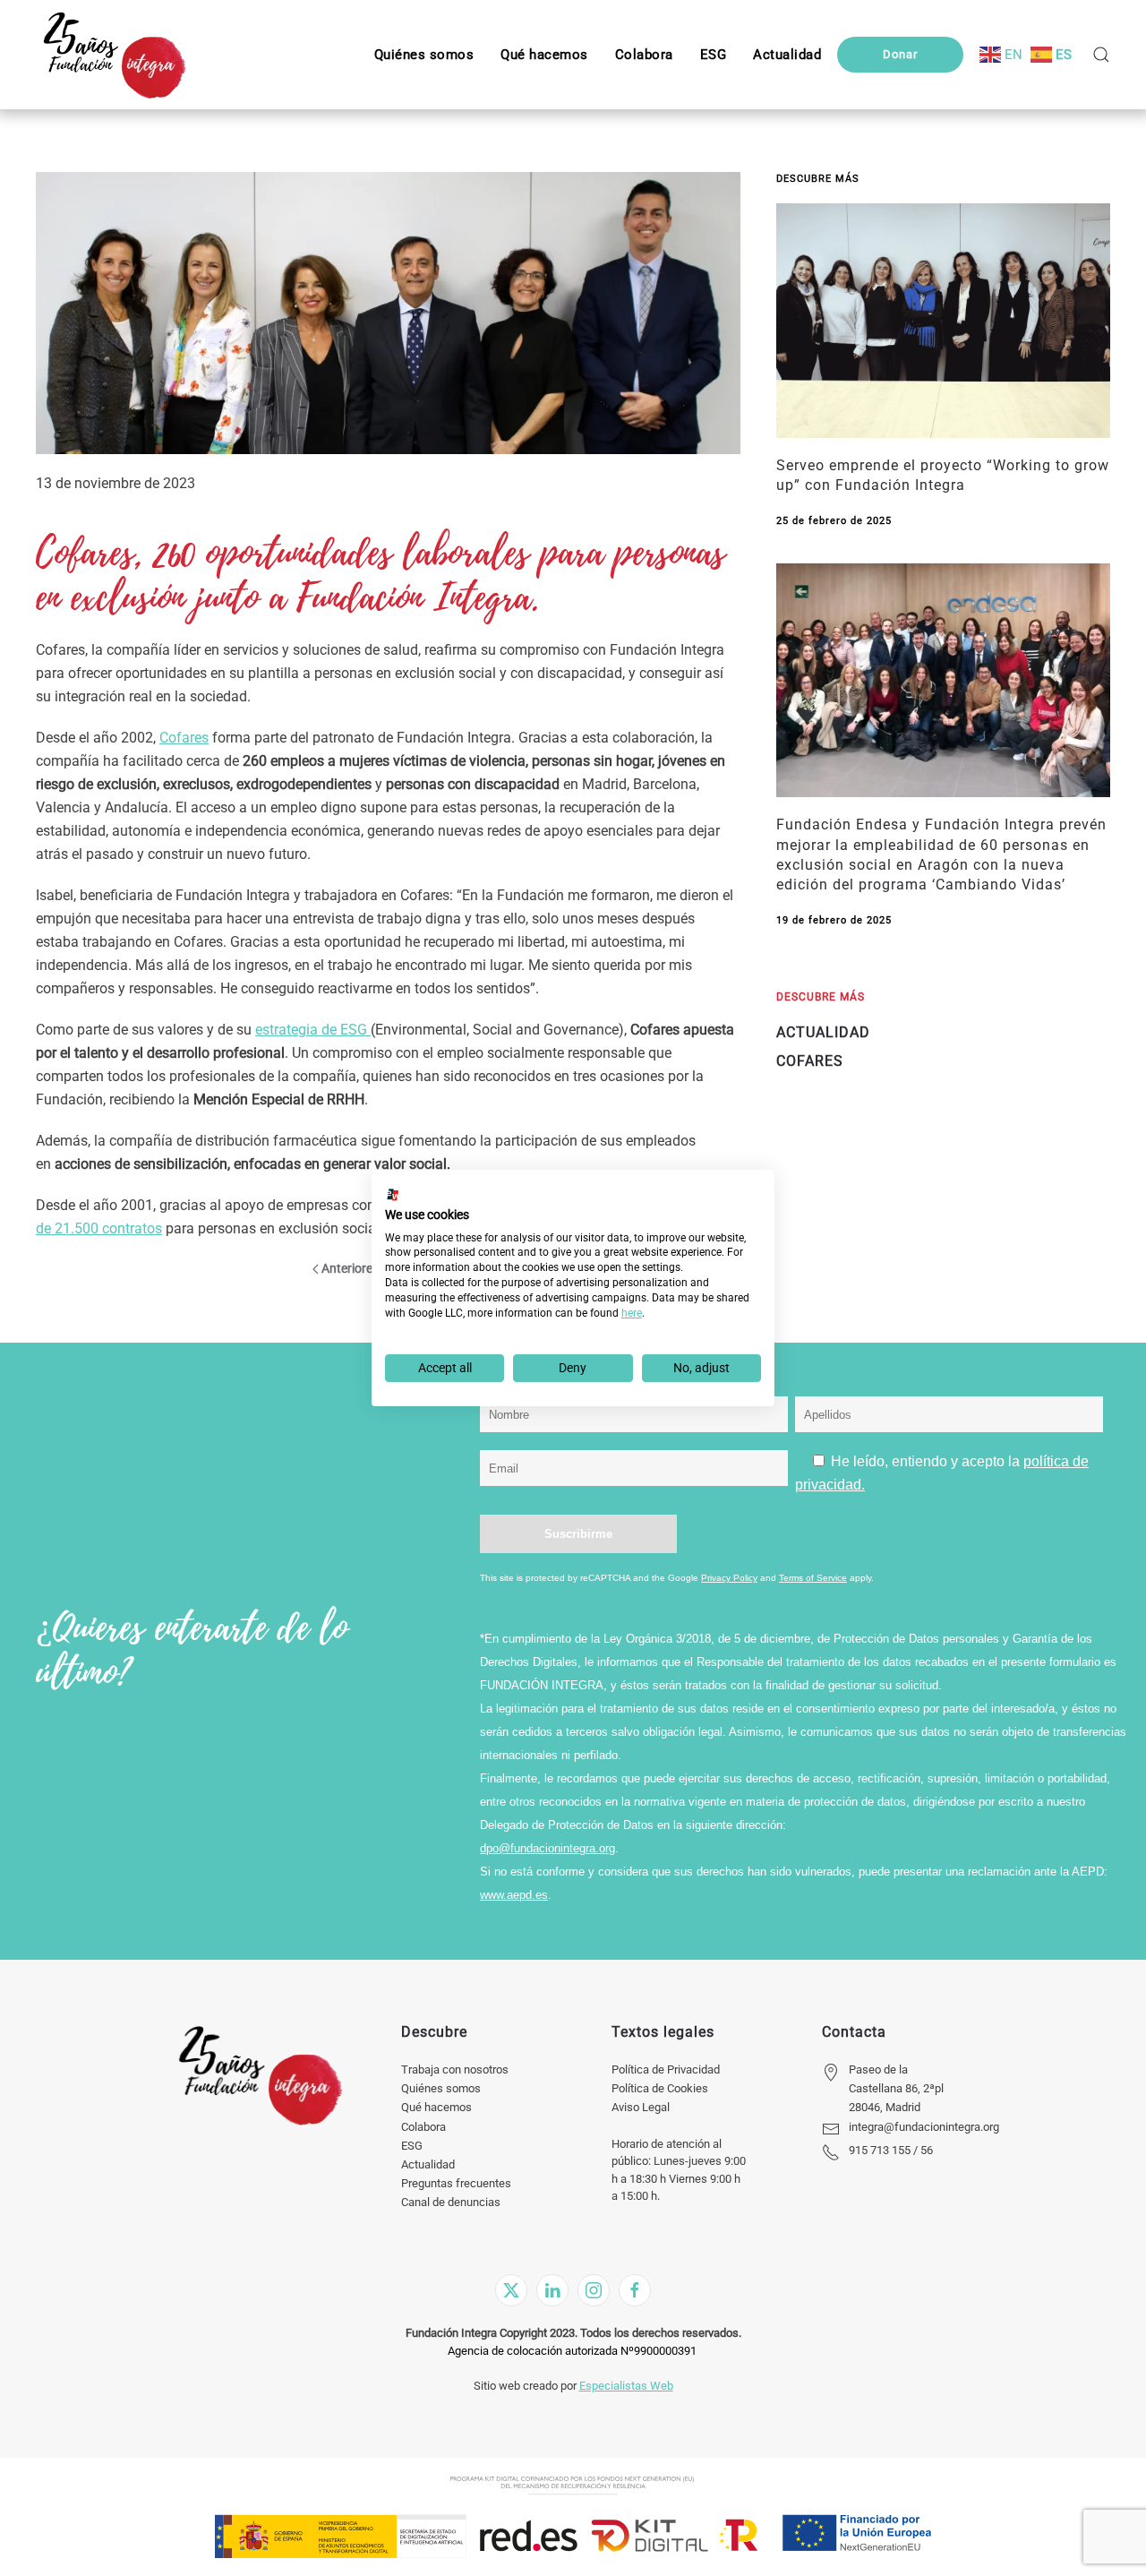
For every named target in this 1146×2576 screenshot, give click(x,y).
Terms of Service (813, 1578)
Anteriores (350, 1268)
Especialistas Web (626, 2386)
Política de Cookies (660, 2088)
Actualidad (428, 2164)
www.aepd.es (514, 1895)
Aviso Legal (641, 2107)
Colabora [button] (644, 55)
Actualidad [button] (787, 55)
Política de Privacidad (666, 2069)
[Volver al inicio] (114, 55)
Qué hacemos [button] (544, 55)
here (632, 1313)
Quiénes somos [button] (424, 55)
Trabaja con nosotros (455, 2069)
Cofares (184, 738)
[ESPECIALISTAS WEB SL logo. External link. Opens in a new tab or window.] (393, 1195)
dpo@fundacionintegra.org (547, 1848)
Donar (900, 54)
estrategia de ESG (313, 1030)
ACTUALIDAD (823, 1032)
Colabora (423, 2127)
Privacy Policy (729, 1578)
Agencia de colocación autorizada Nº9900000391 (572, 2351)
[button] (714, 55)
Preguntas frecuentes (456, 2183)
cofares (810, 1061)
